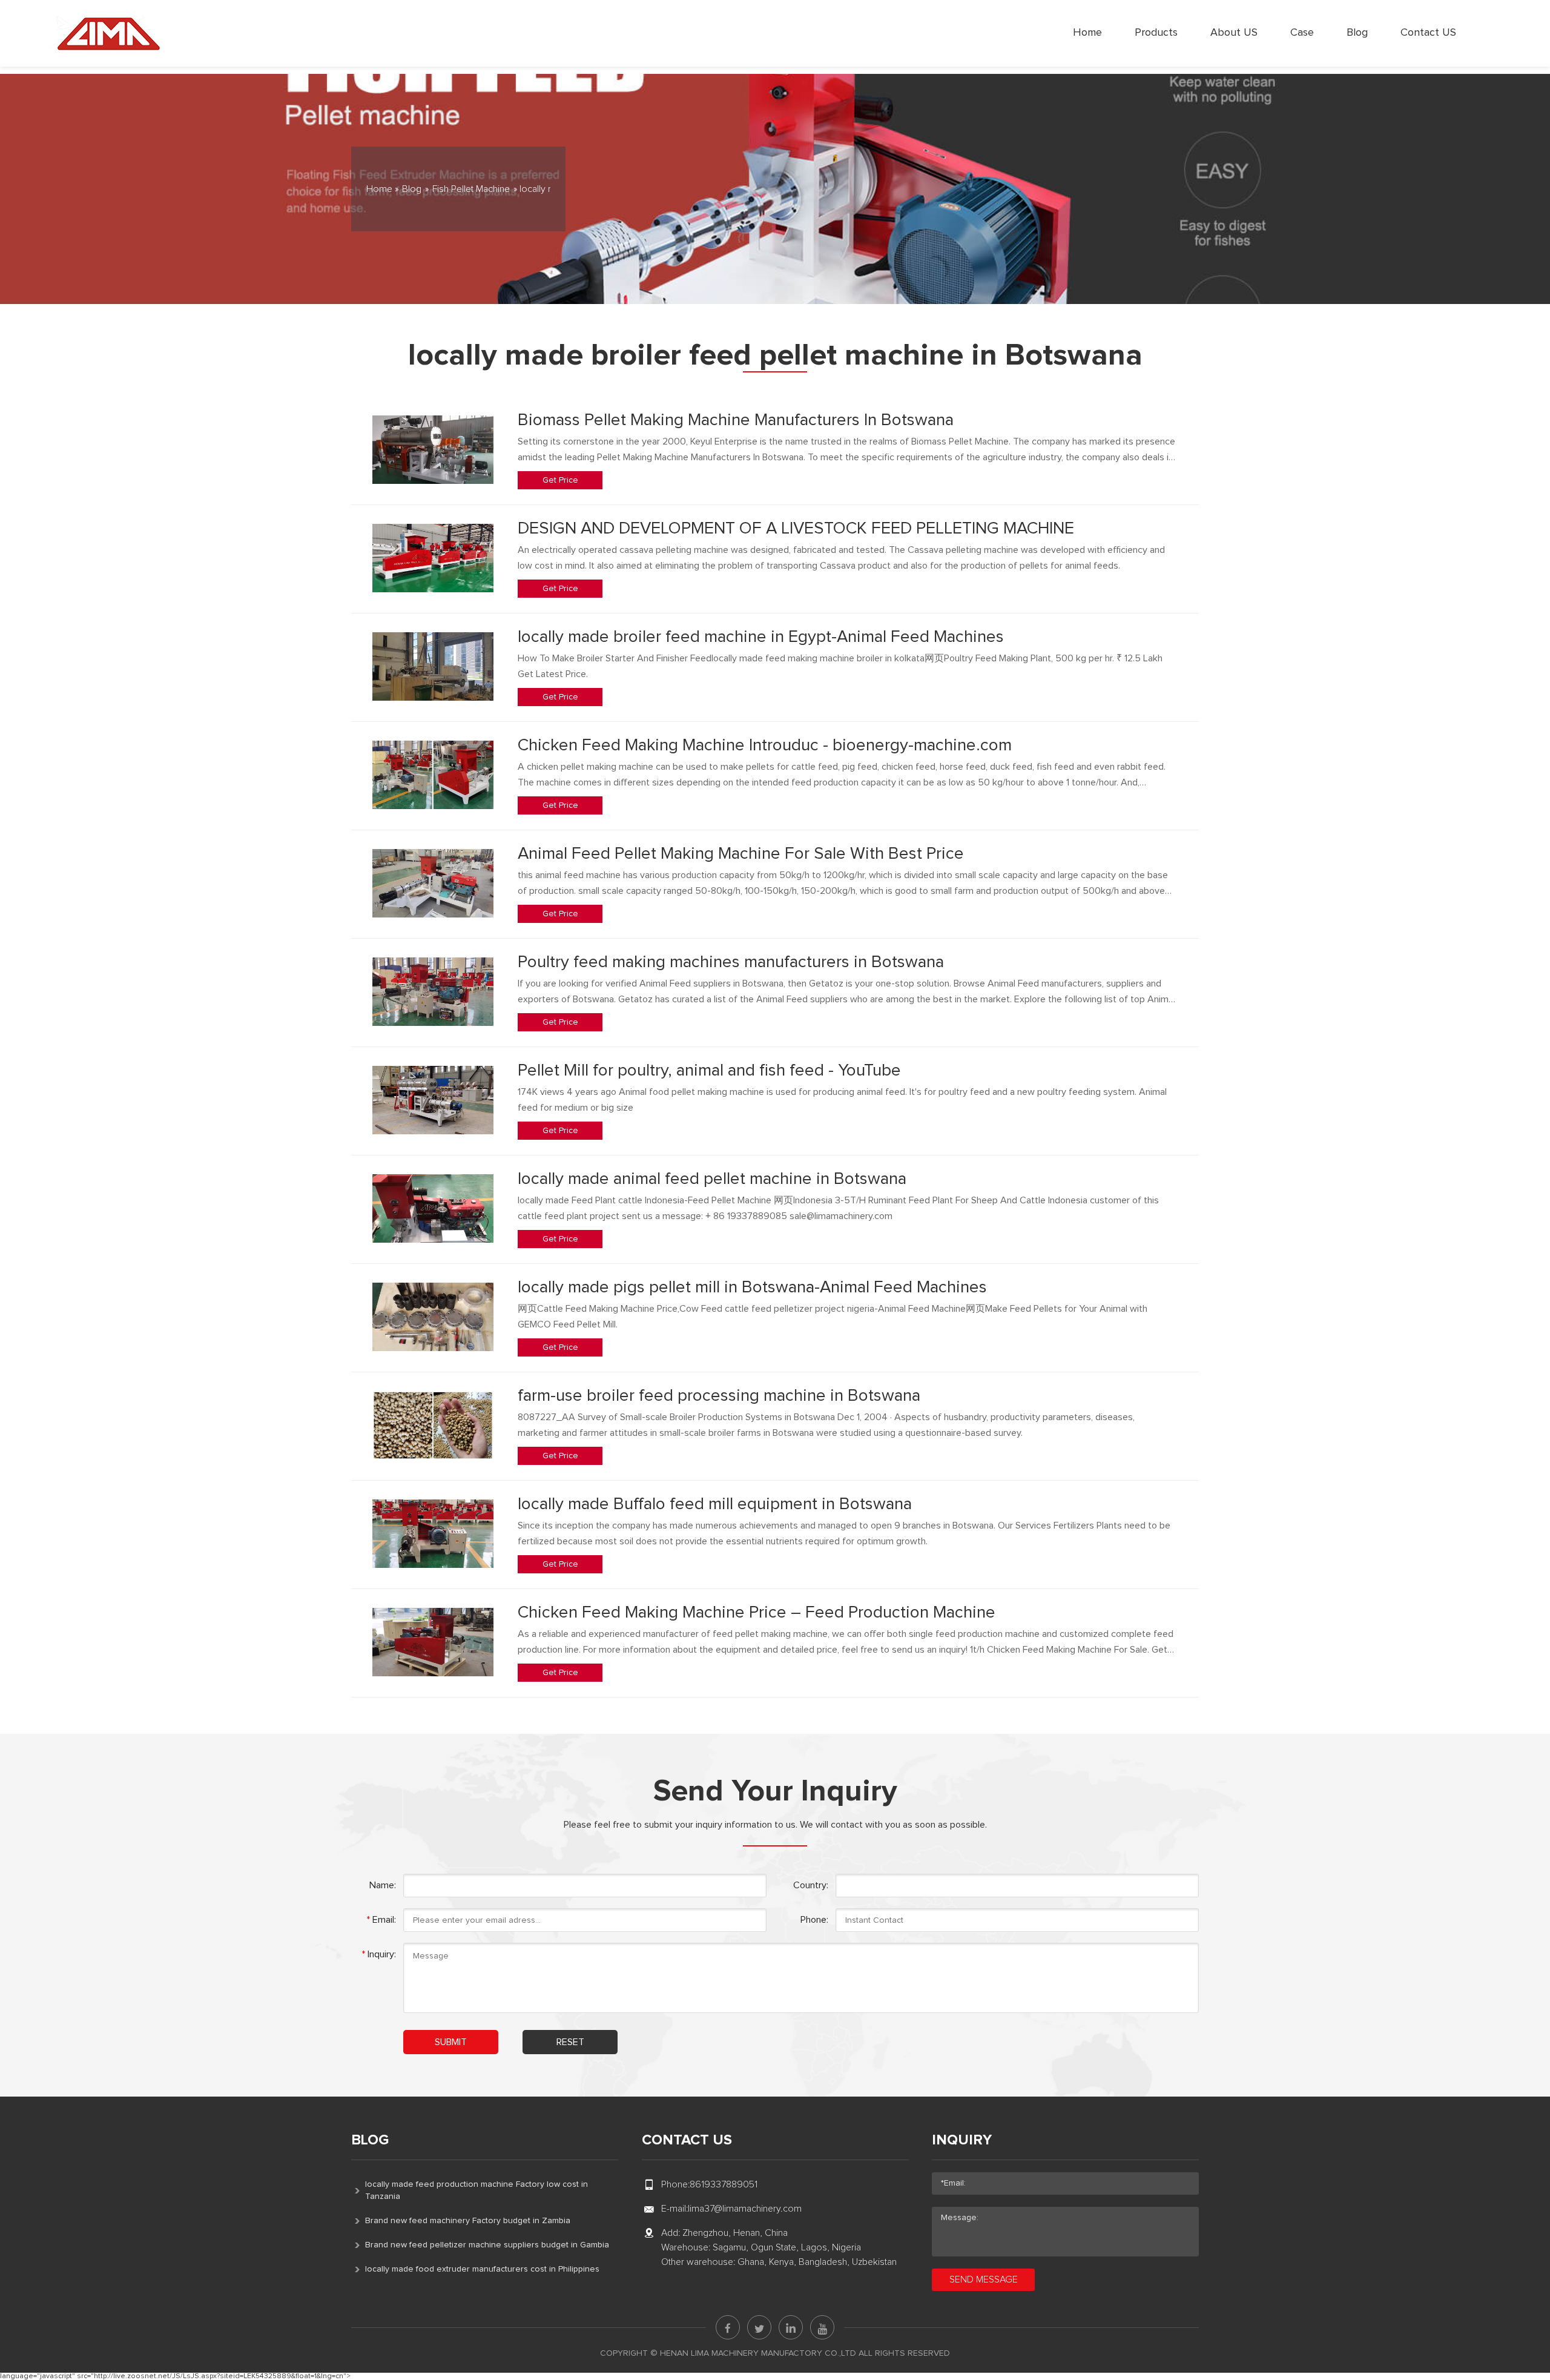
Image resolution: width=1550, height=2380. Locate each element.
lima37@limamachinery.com (745, 2209)
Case (1302, 33)
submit (451, 2042)
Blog (1357, 33)
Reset (570, 2042)
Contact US (1428, 33)
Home (1087, 33)
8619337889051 (724, 2184)
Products (1156, 33)
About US (1234, 33)
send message (984, 2279)
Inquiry (962, 2140)
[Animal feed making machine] (108, 33)
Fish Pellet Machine (471, 189)
